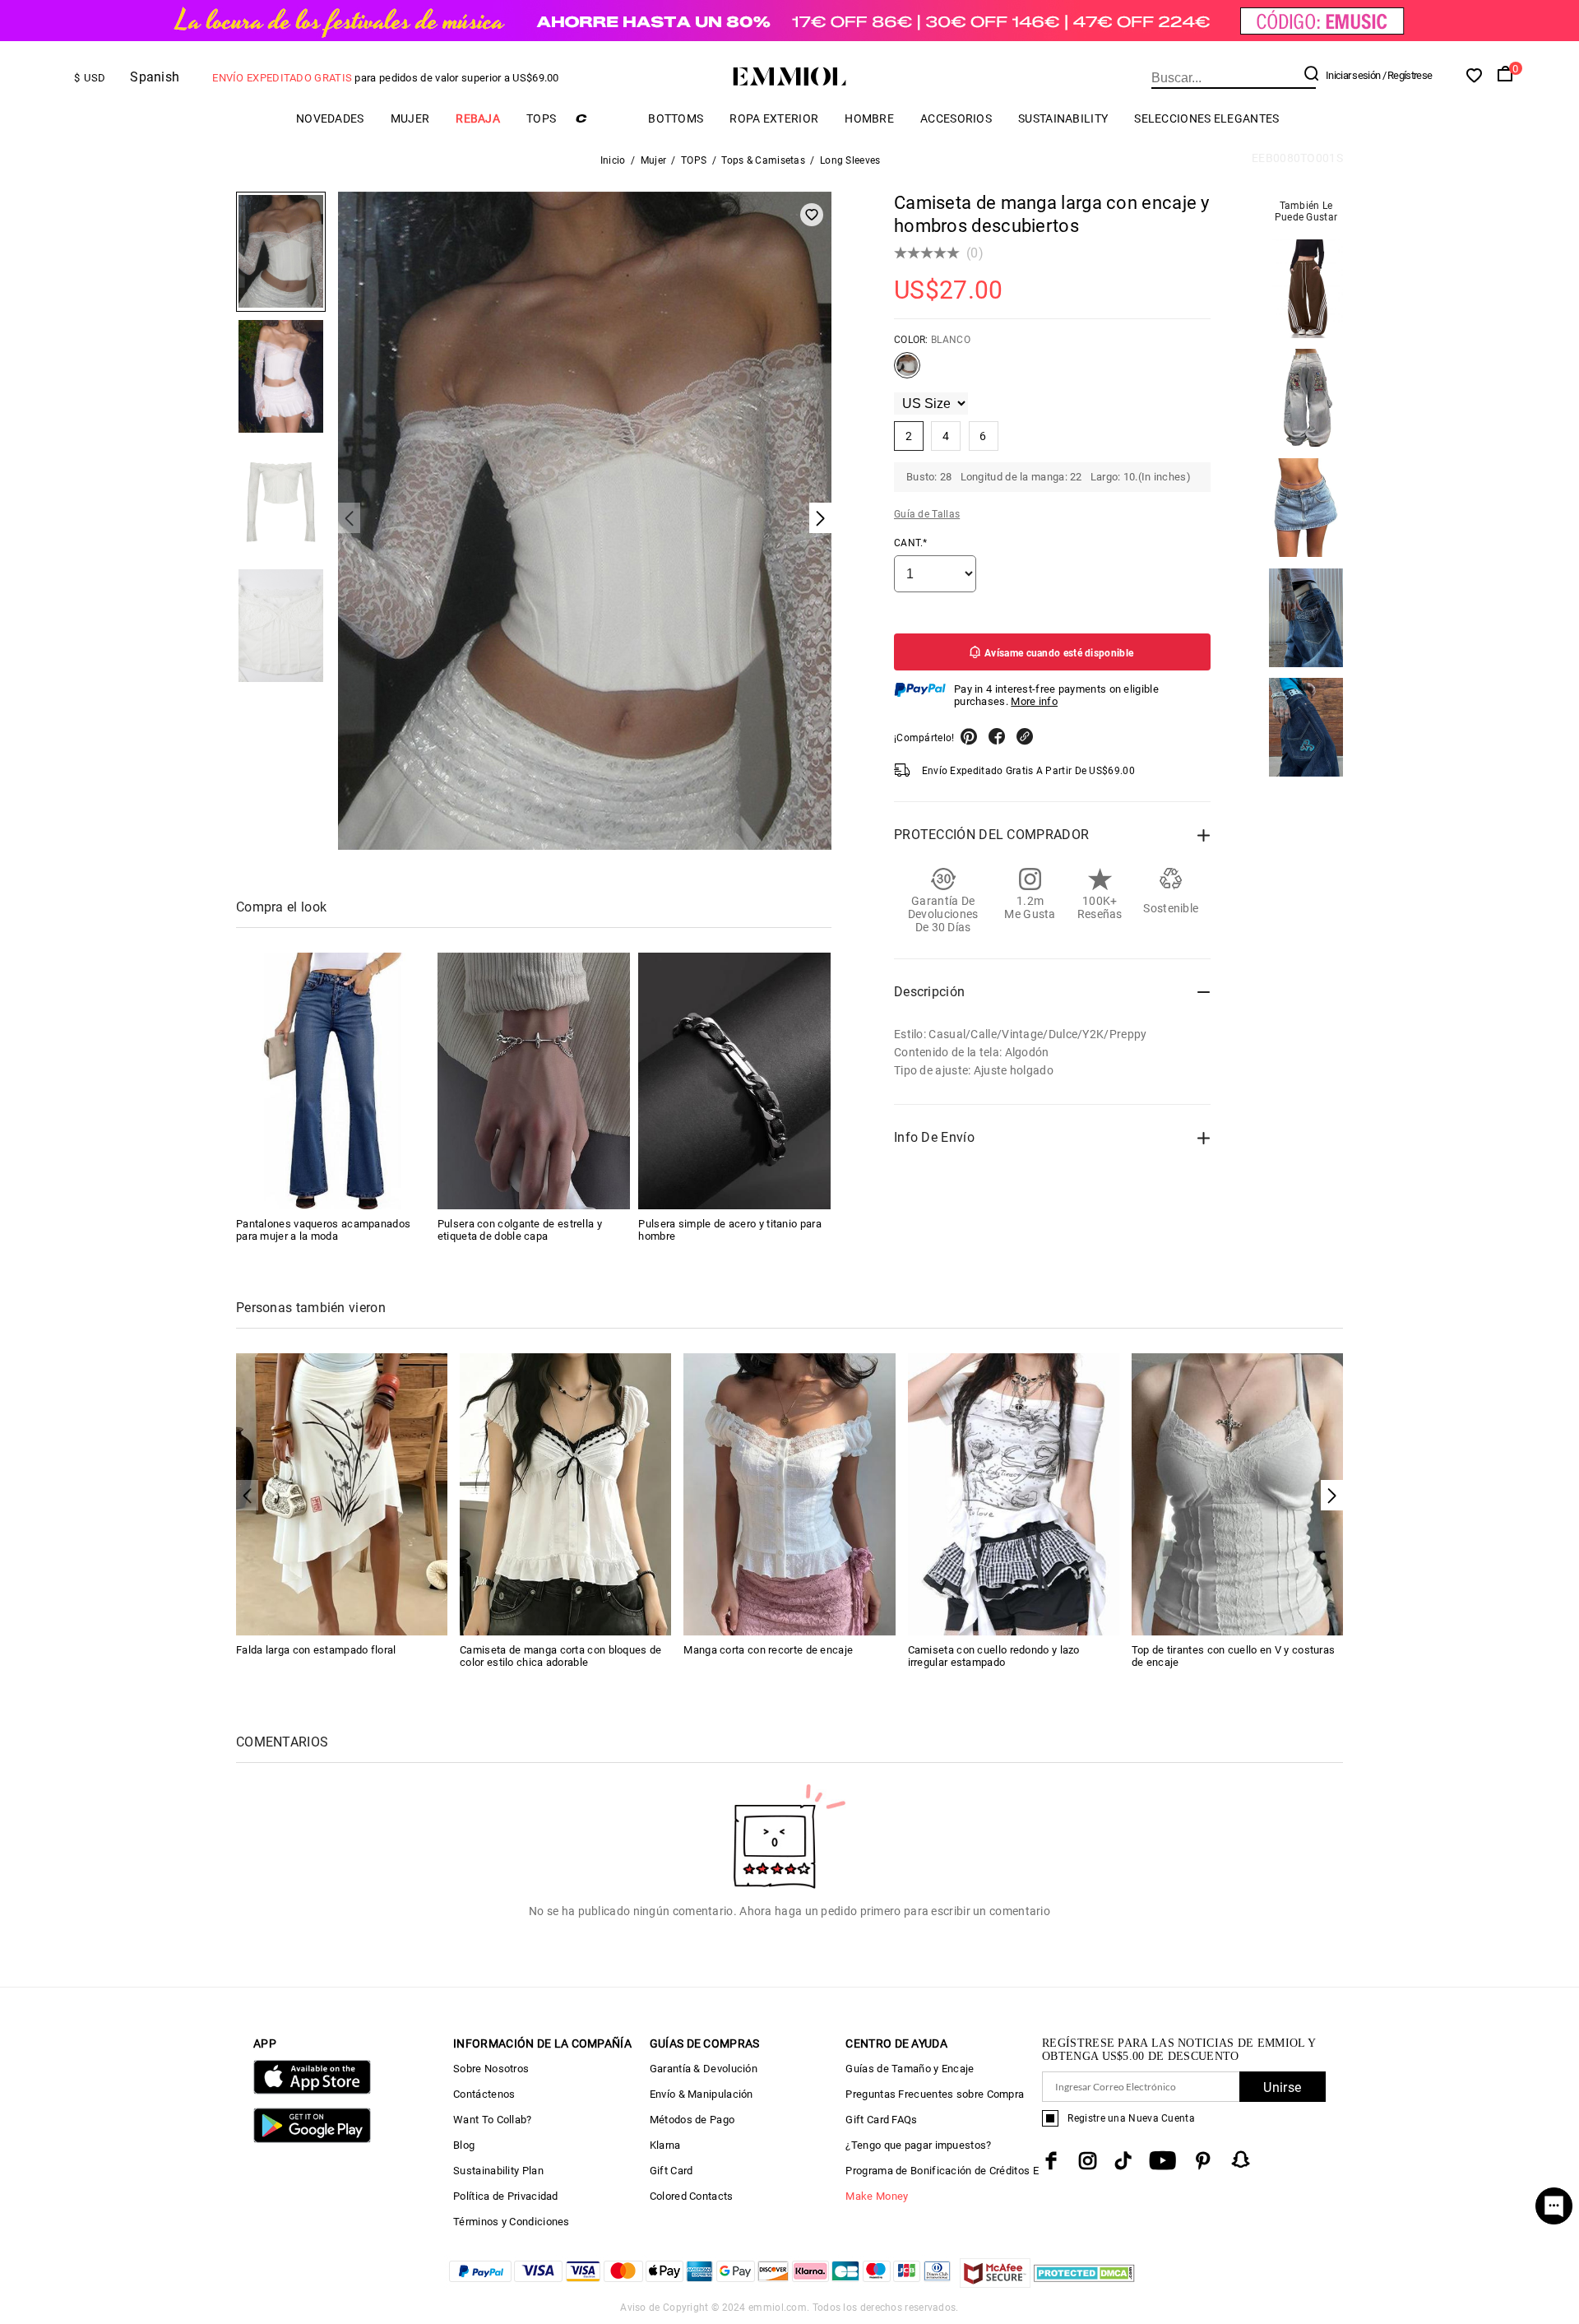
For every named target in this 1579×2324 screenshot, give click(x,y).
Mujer (410, 118)
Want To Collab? (493, 2120)
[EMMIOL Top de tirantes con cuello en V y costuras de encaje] (1237, 1493)
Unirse (1282, 2087)
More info (1034, 701)
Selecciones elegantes (1206, 118)
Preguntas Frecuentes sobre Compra (935, 2094)
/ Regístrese (1408, 75)
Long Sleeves (850, 160)
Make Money (877, 2196)
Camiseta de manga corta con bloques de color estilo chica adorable (560, 1656)
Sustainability (1063, 118)
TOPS (541, 118)
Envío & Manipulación (702, 2094)
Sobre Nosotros (491, 2069)
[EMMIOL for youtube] (1162, 2161)
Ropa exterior (774, 118)
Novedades (330, 118)
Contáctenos (484, 2094)
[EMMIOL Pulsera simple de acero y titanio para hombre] (734, 1081)
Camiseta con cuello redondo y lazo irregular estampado (994, 1656)
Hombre (869, 118)
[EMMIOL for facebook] (1051, 2161)
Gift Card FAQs (881, 2120)
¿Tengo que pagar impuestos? (918, 2145)
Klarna (665, 2145)
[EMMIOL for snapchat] (1241, 2159)
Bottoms (676, 118)
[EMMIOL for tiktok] (1123, 2161)
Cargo (602, 118)
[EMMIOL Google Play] (312, 2139)
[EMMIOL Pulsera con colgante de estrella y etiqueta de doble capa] (534, 1081)
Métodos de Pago (692, 2120)
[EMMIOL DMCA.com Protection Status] (1084, 2283)
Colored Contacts (692, 2196)
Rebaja (478, 118)
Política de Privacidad (506, 2196)
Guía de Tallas (927, 514)
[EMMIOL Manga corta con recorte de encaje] (789, 1493)
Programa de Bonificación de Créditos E (942, 2171)
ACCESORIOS (956, 118)
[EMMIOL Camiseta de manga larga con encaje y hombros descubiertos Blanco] (907, 372)
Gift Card (671, 2171)
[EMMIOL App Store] (312, 2091)
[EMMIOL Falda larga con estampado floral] (342, 1493)
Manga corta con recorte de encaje (768, 1650)
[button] (1332, 1495)
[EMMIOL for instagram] (1088, 2161)
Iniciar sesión (1353, 75)
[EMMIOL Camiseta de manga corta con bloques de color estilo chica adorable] (565, 1493)
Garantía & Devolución (704, 2069)
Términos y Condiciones (512, 2222)
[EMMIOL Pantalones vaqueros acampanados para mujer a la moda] (332, 1081)
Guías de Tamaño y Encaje (910, 2069)
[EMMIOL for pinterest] (1203, 2161)
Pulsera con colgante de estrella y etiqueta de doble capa (520, 1230)
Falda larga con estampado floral (316, 1650)
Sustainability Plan (498, 2171)
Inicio (613, 160)
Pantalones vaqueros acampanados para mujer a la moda (323, 1230)
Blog (464, 2145)
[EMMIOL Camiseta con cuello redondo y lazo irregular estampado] (1014, 1493)
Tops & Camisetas (763, 160)
